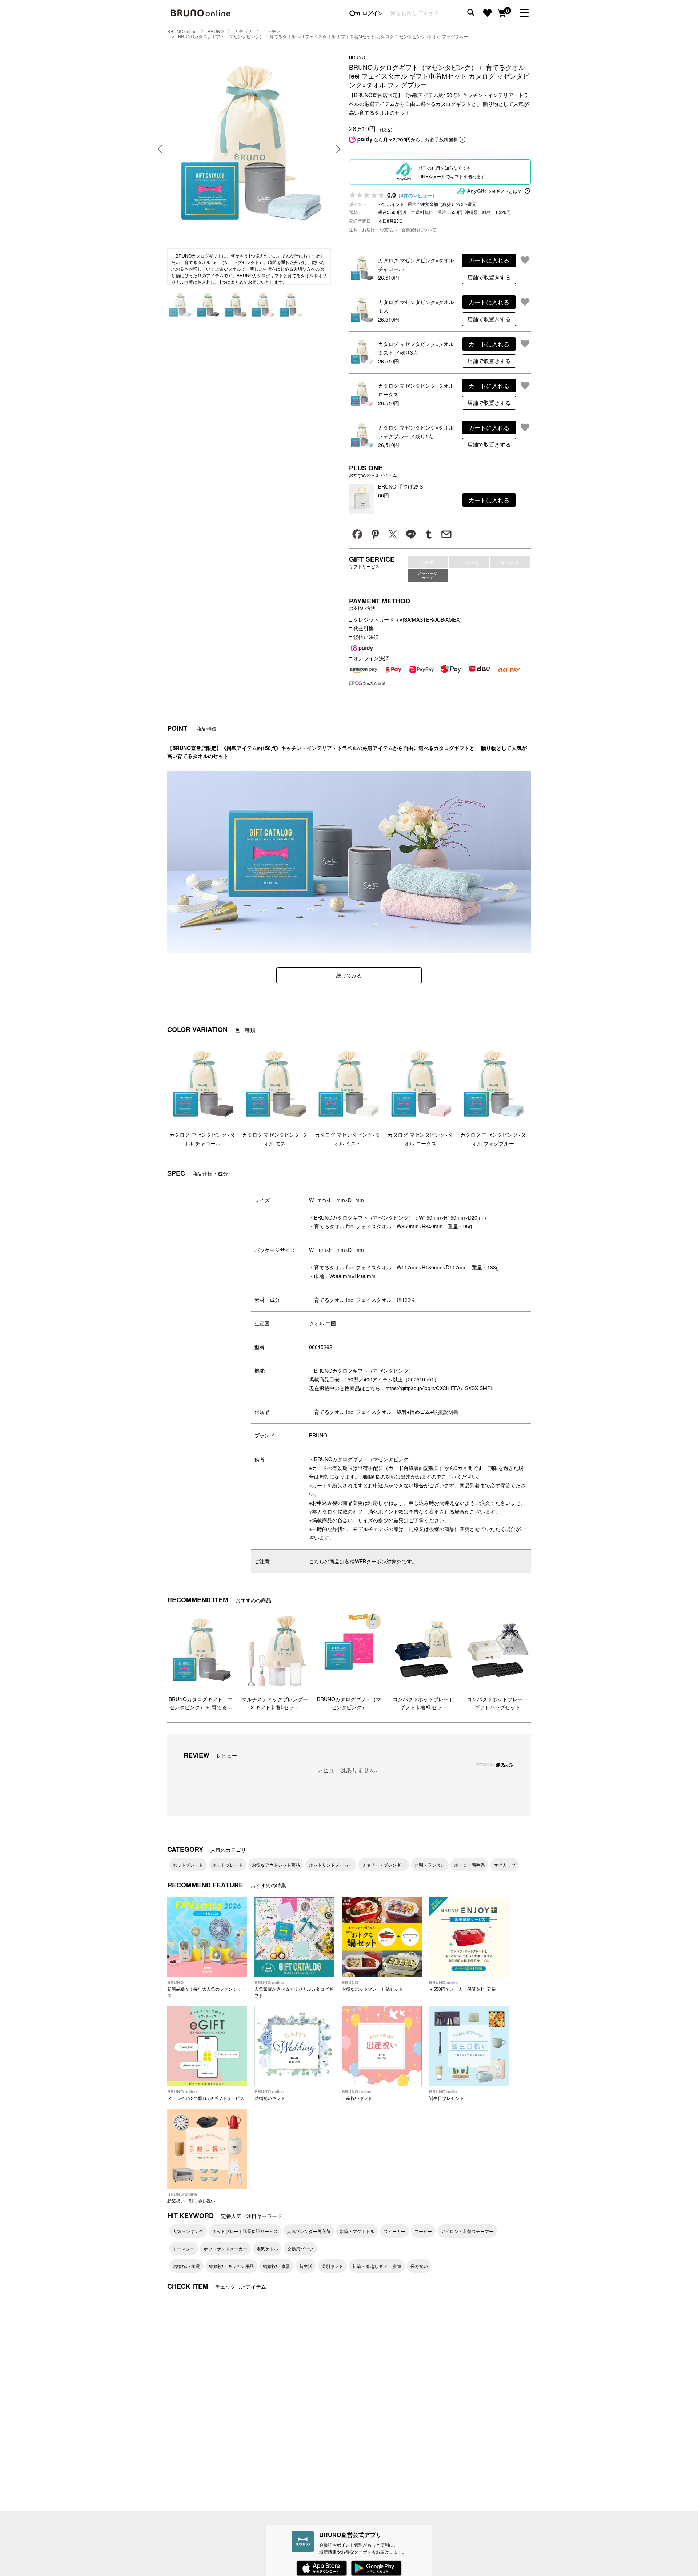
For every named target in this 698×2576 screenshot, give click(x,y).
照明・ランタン (430, 1865)
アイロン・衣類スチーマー (467, 2231)
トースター (184, 2248)
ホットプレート (188, 1865)
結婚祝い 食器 (276, 2266)
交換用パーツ (300, 2248)
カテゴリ (243, 31)
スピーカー (394, 2231)
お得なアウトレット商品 (276, 1865)
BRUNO (216, 31)
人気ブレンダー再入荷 (309, 2231)
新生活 (306, 2266)
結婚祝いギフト (270, 2095)
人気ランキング (188, 2231)
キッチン (272, 31)
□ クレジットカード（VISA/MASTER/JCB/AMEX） (407, 619)
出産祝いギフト (357, 2095)
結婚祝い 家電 (186, 2266)
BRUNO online (182, 31)
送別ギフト (332, 2266)
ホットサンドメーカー (331, 1865)
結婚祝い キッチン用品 (231, 2266)
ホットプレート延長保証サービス (245, 2231)
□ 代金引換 (361, 628)
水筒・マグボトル (357, 2231)
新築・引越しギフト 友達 (377, 2266)
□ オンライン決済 (369, 658)
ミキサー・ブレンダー (384, 1865)
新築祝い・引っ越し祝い (191, 2197)
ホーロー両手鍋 (469, 1865)
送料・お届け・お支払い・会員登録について (393, 229)
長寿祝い (419, 2266)
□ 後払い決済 (364, 637)
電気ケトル (267, 2248)
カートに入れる (489, 260)
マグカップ (505, 1865)
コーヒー (423, 2231)
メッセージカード (428, 575)
